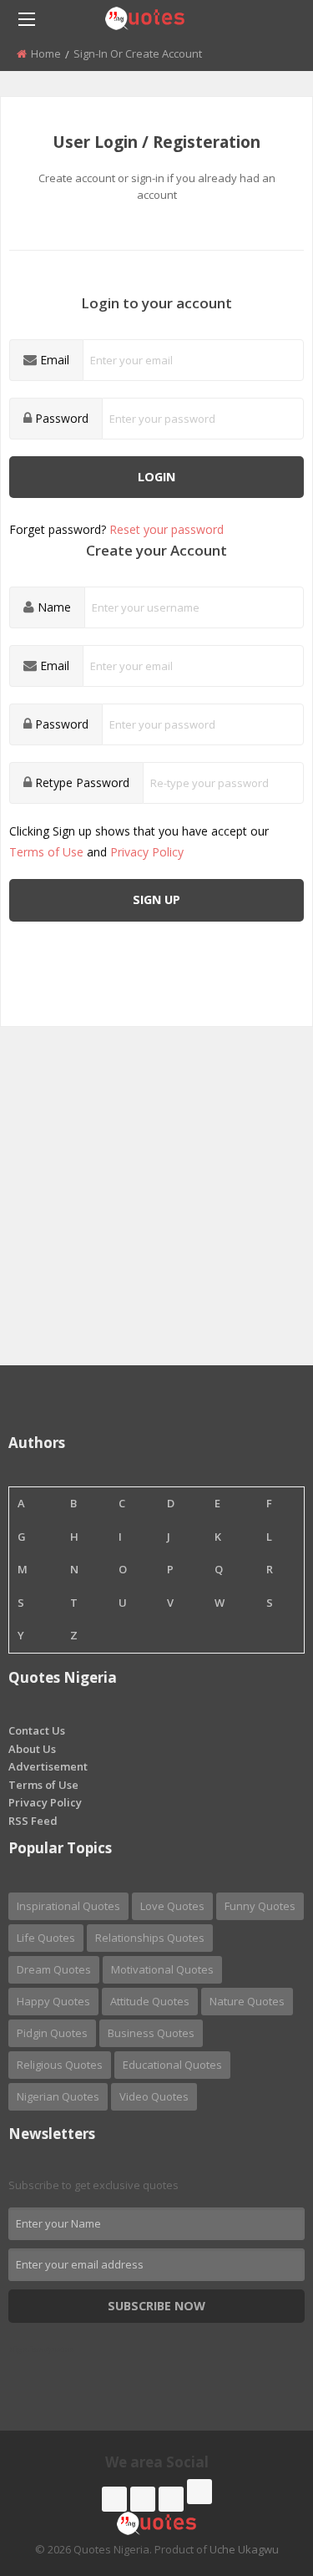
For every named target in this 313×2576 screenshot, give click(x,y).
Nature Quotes (247, 2001)
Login (156, 477)
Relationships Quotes (150, 1938)
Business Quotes (151, 2033)
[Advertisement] (156, 1209)
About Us (32, 1749)
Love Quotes (172, 1906)
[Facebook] (114, 2499)
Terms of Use (46, 852)
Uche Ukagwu (244, 2549)
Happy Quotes (53, 2001)
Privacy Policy (147, 852)
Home (46, 53)
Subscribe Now (156, 2306)
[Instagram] (171, 2499)
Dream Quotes (54, 1969)
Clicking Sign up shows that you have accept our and (139, 841)
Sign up (156, 899)
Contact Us (37, 1730)
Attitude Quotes (150, 2001)
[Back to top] (259, 2472)
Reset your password (167, 529)
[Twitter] (143, 2499)
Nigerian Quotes (58, 2096)
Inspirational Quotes (68, 1906)
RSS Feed (33, 1821)
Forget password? (116, 529)
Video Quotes (154, 2096)
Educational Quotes (172, 2065)
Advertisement (48, 1766)
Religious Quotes (60, 2065)
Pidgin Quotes (52, 2033)
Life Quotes (46, 1938)
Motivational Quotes (162, 1969)
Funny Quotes (260, 1906)
